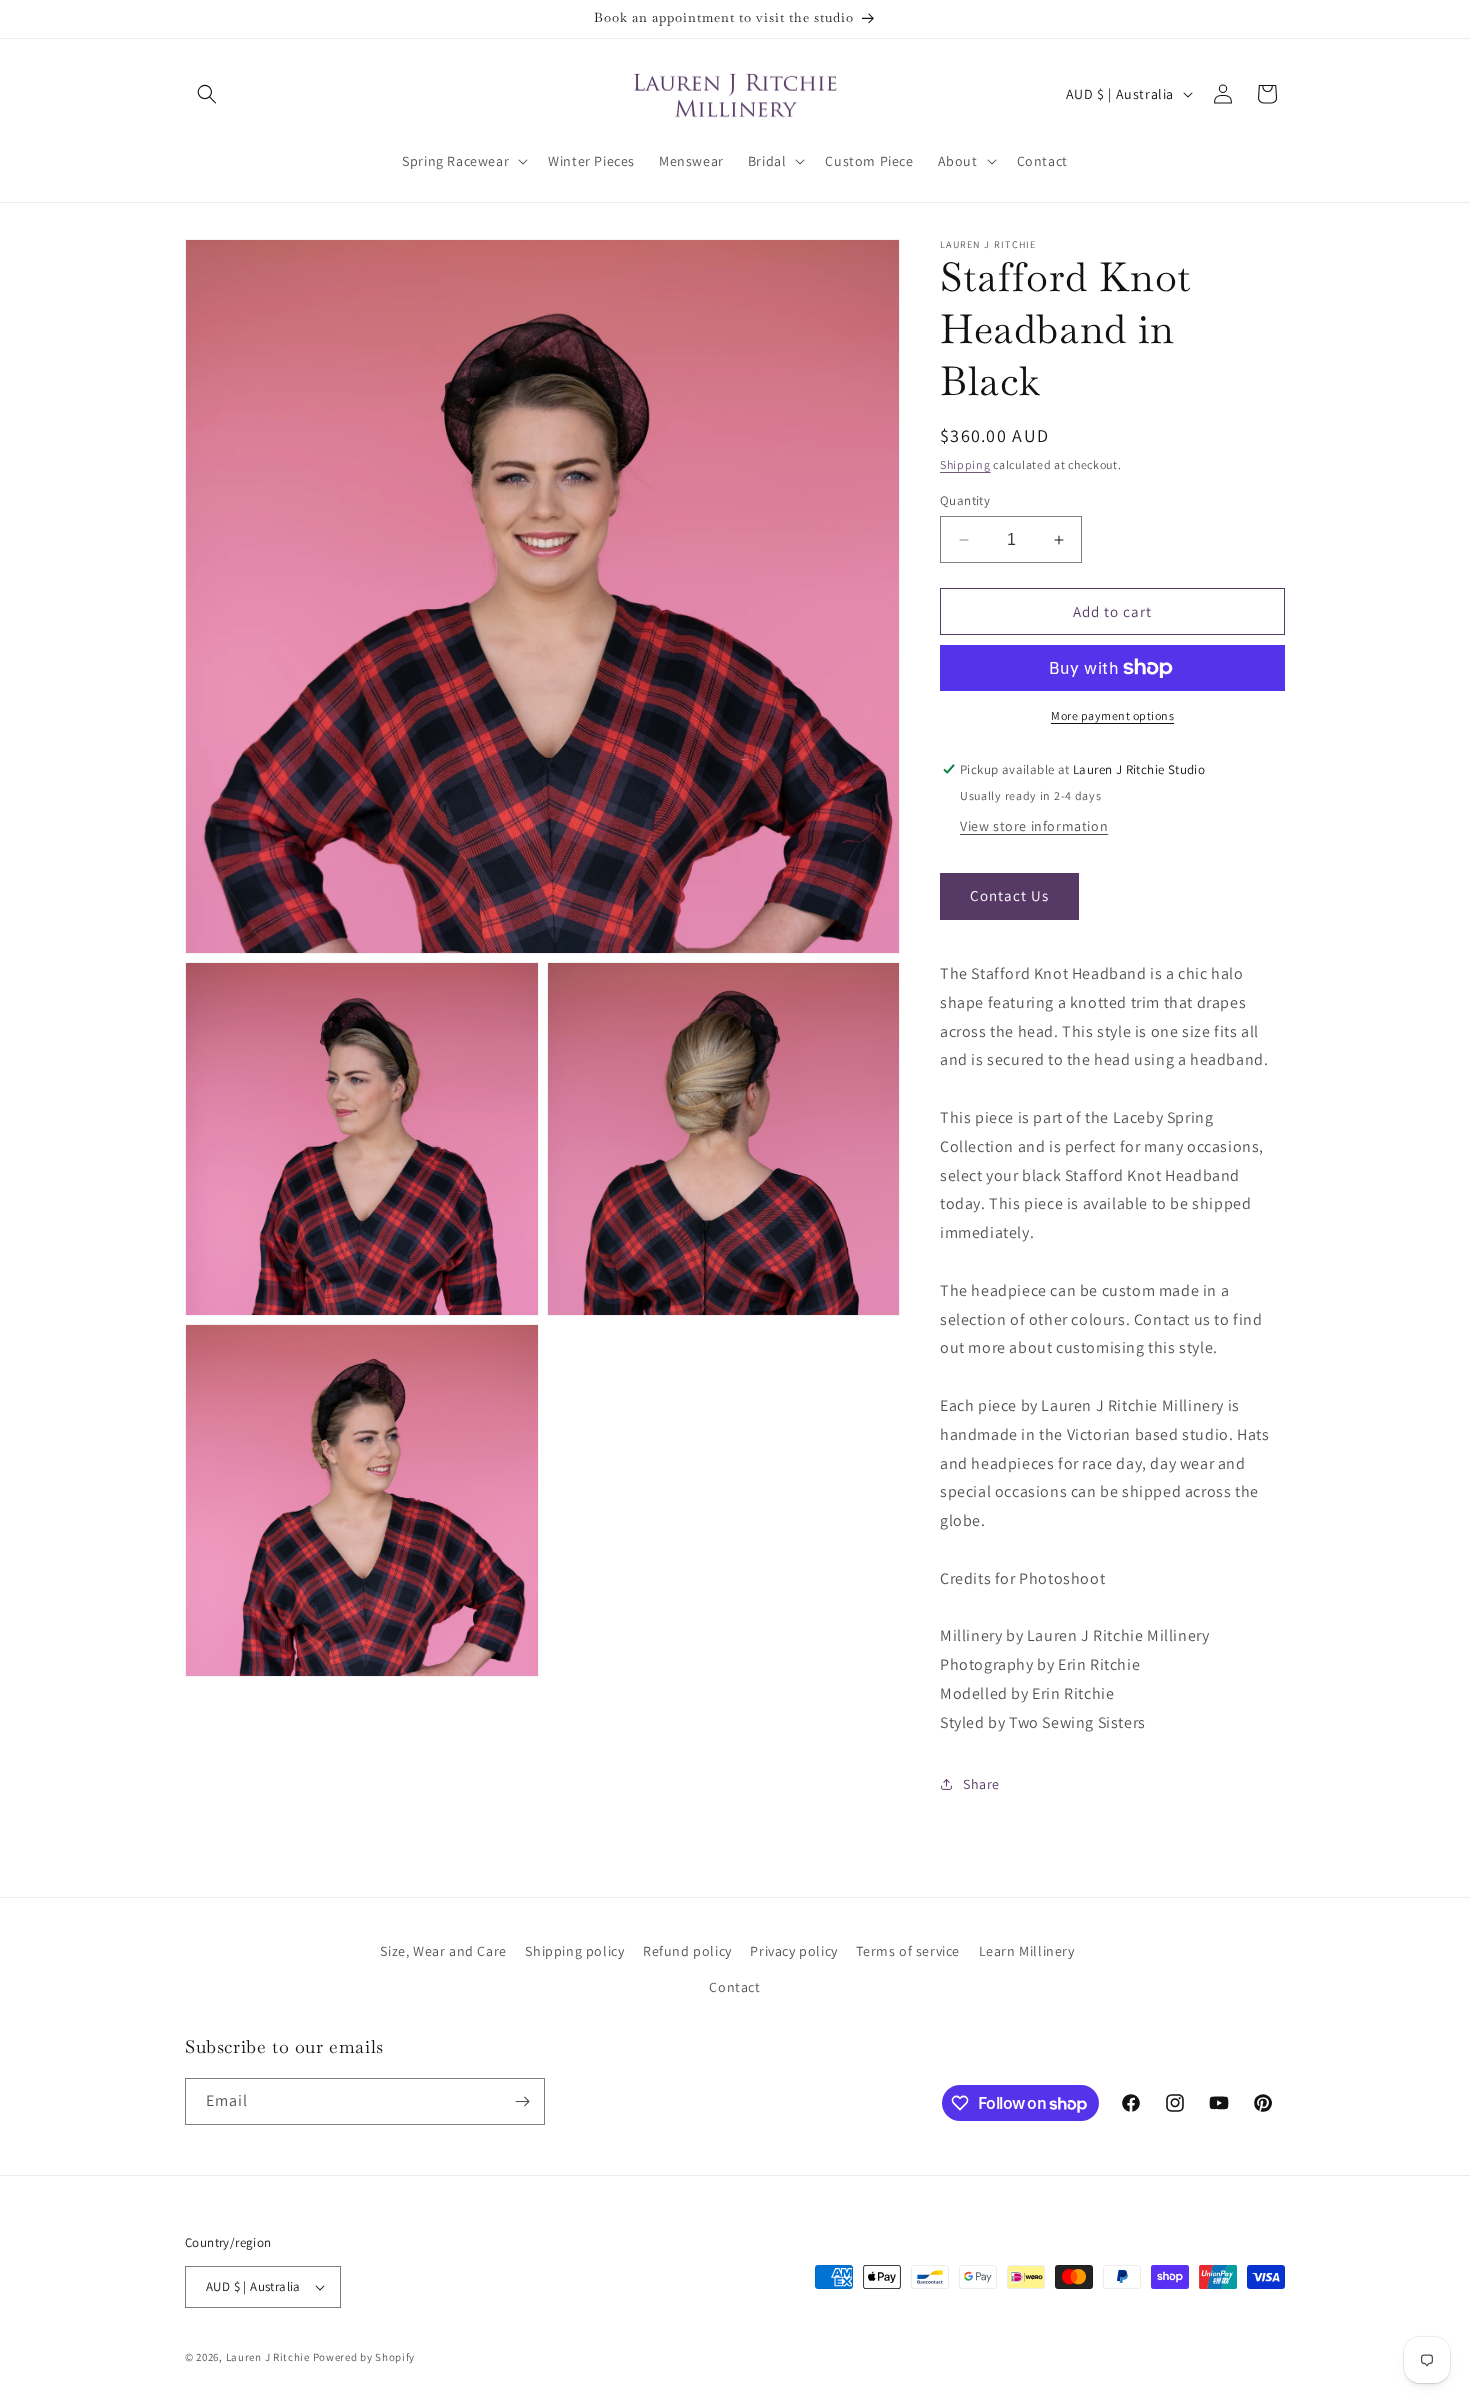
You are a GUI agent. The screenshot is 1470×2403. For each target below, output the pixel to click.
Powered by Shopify (364, 2357)
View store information (1034, 826)
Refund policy (687, 1951)
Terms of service (908, 1951)
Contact (734, 1987)
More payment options (1112, 715)
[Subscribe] (522, 2101)
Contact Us (1009, 895)
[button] (207, 94)
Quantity (965, 500)
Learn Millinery (1027, 1951)
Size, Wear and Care (443, 1951)
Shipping (965, 464)
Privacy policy (793, 1951)
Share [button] (981, 1784)
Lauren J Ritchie (268, 2357)
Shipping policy (574, 1951)
